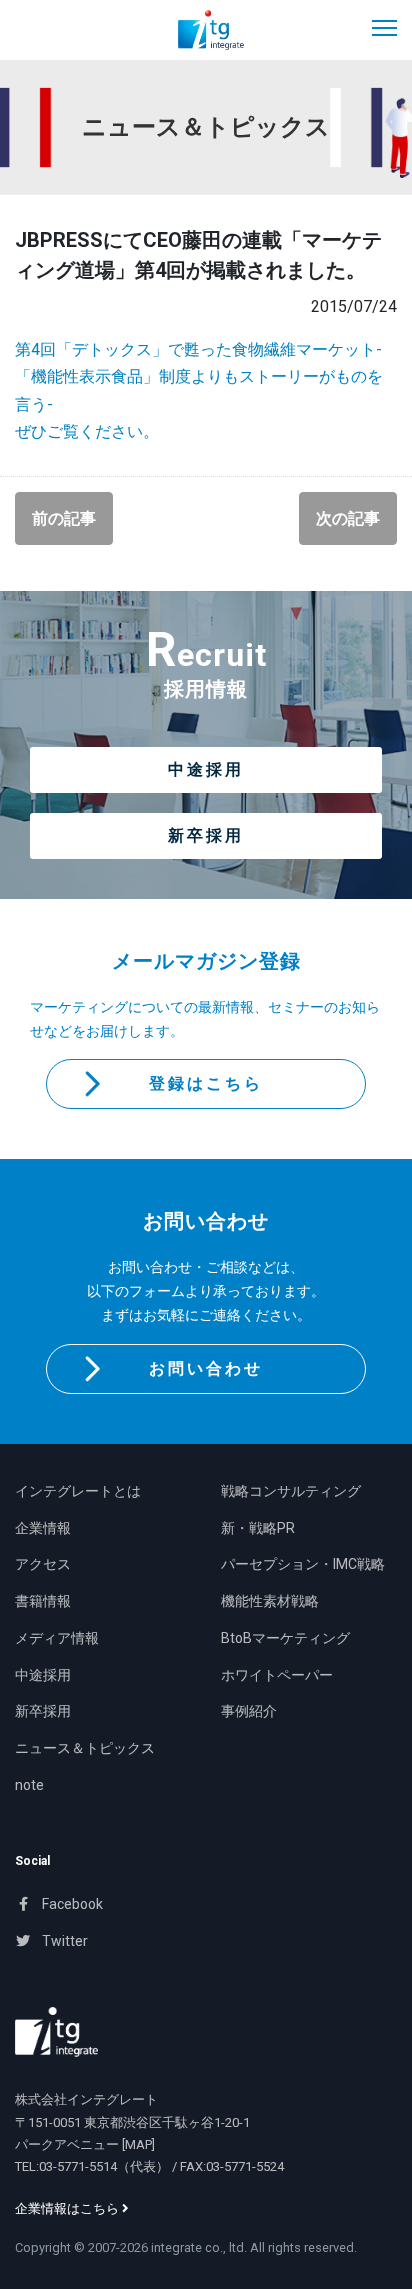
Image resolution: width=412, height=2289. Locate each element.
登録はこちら (206, 1083)
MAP (138, 2144)
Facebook (71, 1904)
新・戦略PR (258, 1528)
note (29, 1785)
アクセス (43, 1564)
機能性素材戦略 (270, 1601)
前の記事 (64, 518)
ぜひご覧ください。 (87, 431)
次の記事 (348, 518)
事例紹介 (249, 1711)
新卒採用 (206, 835)
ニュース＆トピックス (85, 1748)
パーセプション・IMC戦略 (303, 1564)
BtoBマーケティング (285, 1638)
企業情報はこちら (68, 2208)
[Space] (56, 2032)
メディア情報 (57, 1638)
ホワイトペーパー (277, 1675)
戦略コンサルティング (291, 1491)
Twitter (63, 1941)
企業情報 (43, 1528)
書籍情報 (43, 1601)
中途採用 (206, 769)
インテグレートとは (78, 1491)
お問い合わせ (206, 1368)
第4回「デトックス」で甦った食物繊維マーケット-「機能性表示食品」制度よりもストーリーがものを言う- (199, 376)
